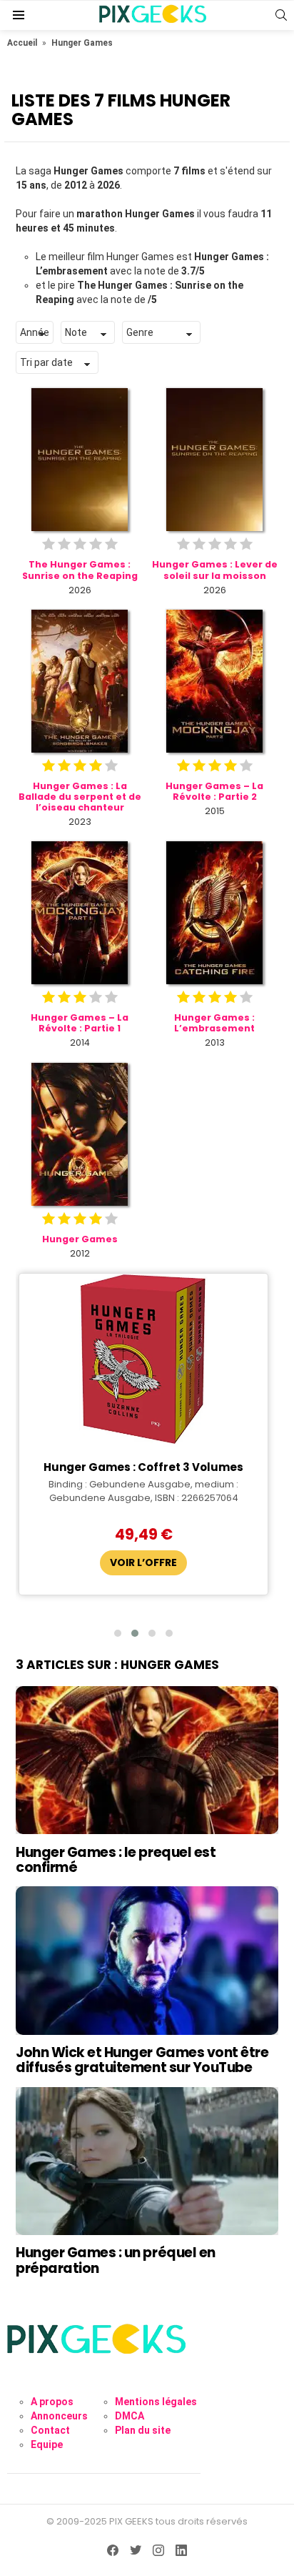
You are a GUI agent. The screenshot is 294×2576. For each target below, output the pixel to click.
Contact (50, 2430)
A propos (52, 2402)
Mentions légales (156, 2402)
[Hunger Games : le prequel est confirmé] (147, 1760)
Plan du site (143, 2430)
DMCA (130, 2416)
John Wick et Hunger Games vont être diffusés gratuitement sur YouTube (142, 2060)
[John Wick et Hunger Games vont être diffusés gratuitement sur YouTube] (147, 1960)
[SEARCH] (281, 15)
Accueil (22, 43)
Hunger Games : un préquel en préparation (116, 2260)
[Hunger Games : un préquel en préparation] (147, 2161)
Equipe (47, 2444)
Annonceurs (59, 2416)
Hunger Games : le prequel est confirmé (116, 1860)
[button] (118, 1633)
